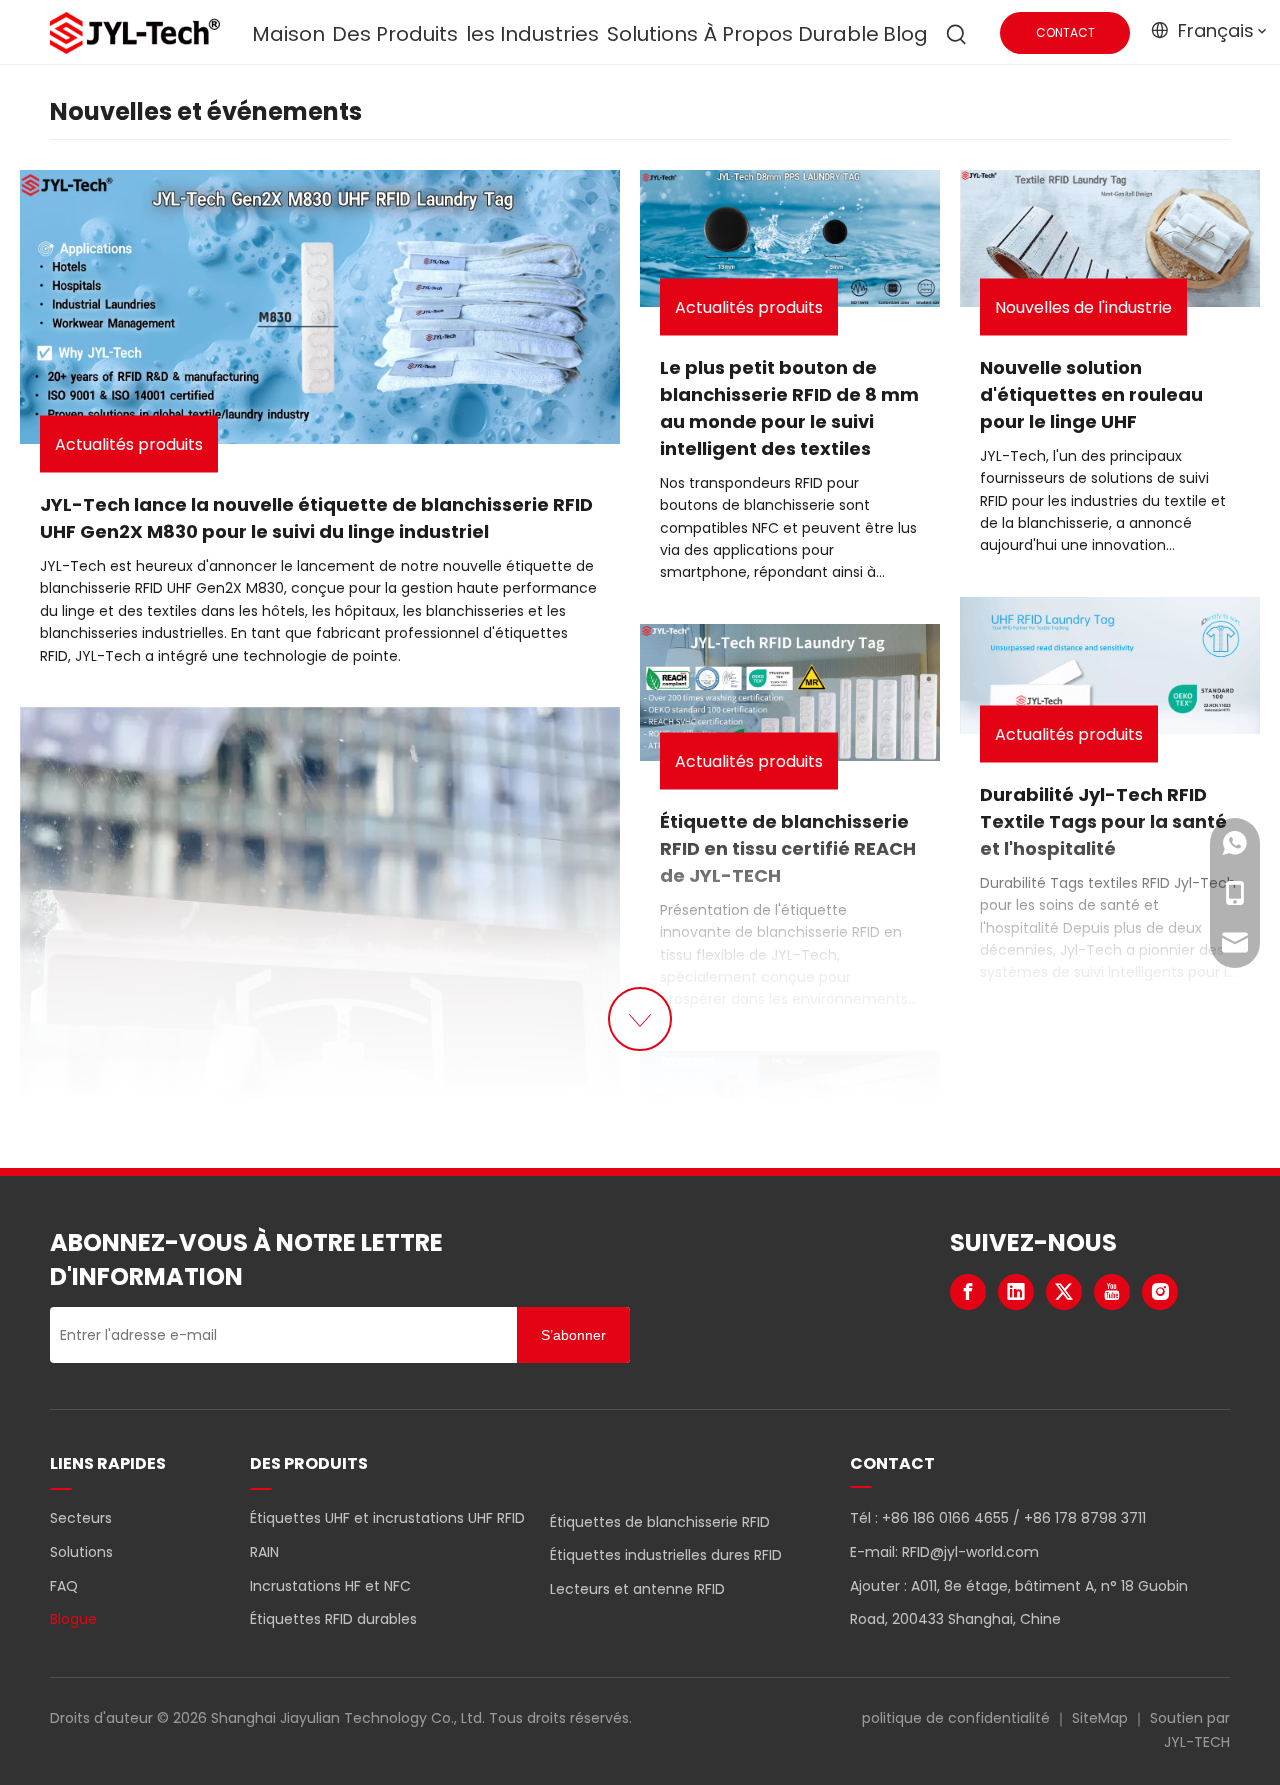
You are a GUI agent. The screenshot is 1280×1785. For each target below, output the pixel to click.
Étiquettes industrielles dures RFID (666, 1555)
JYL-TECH (1197, 1742)
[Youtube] (1112, 1292)
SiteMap (1100, 1718)
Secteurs (81, 1518)
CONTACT (1065, 32)
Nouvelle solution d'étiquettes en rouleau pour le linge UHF (1091, 394)
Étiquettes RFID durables (333, 1619)
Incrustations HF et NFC (330, 1586)
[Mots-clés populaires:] (957, 35)
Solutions (81, 1552)
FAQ (64, 1586)
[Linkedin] (1016, 1292)
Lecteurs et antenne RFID (637, 1589)
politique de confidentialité (956, 1718)
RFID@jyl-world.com (970, 1552)
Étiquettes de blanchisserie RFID (660, 1522)
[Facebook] (968, 1292)
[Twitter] (1064, 1292)
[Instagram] (1160, 1292)
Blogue (73, 1619)
